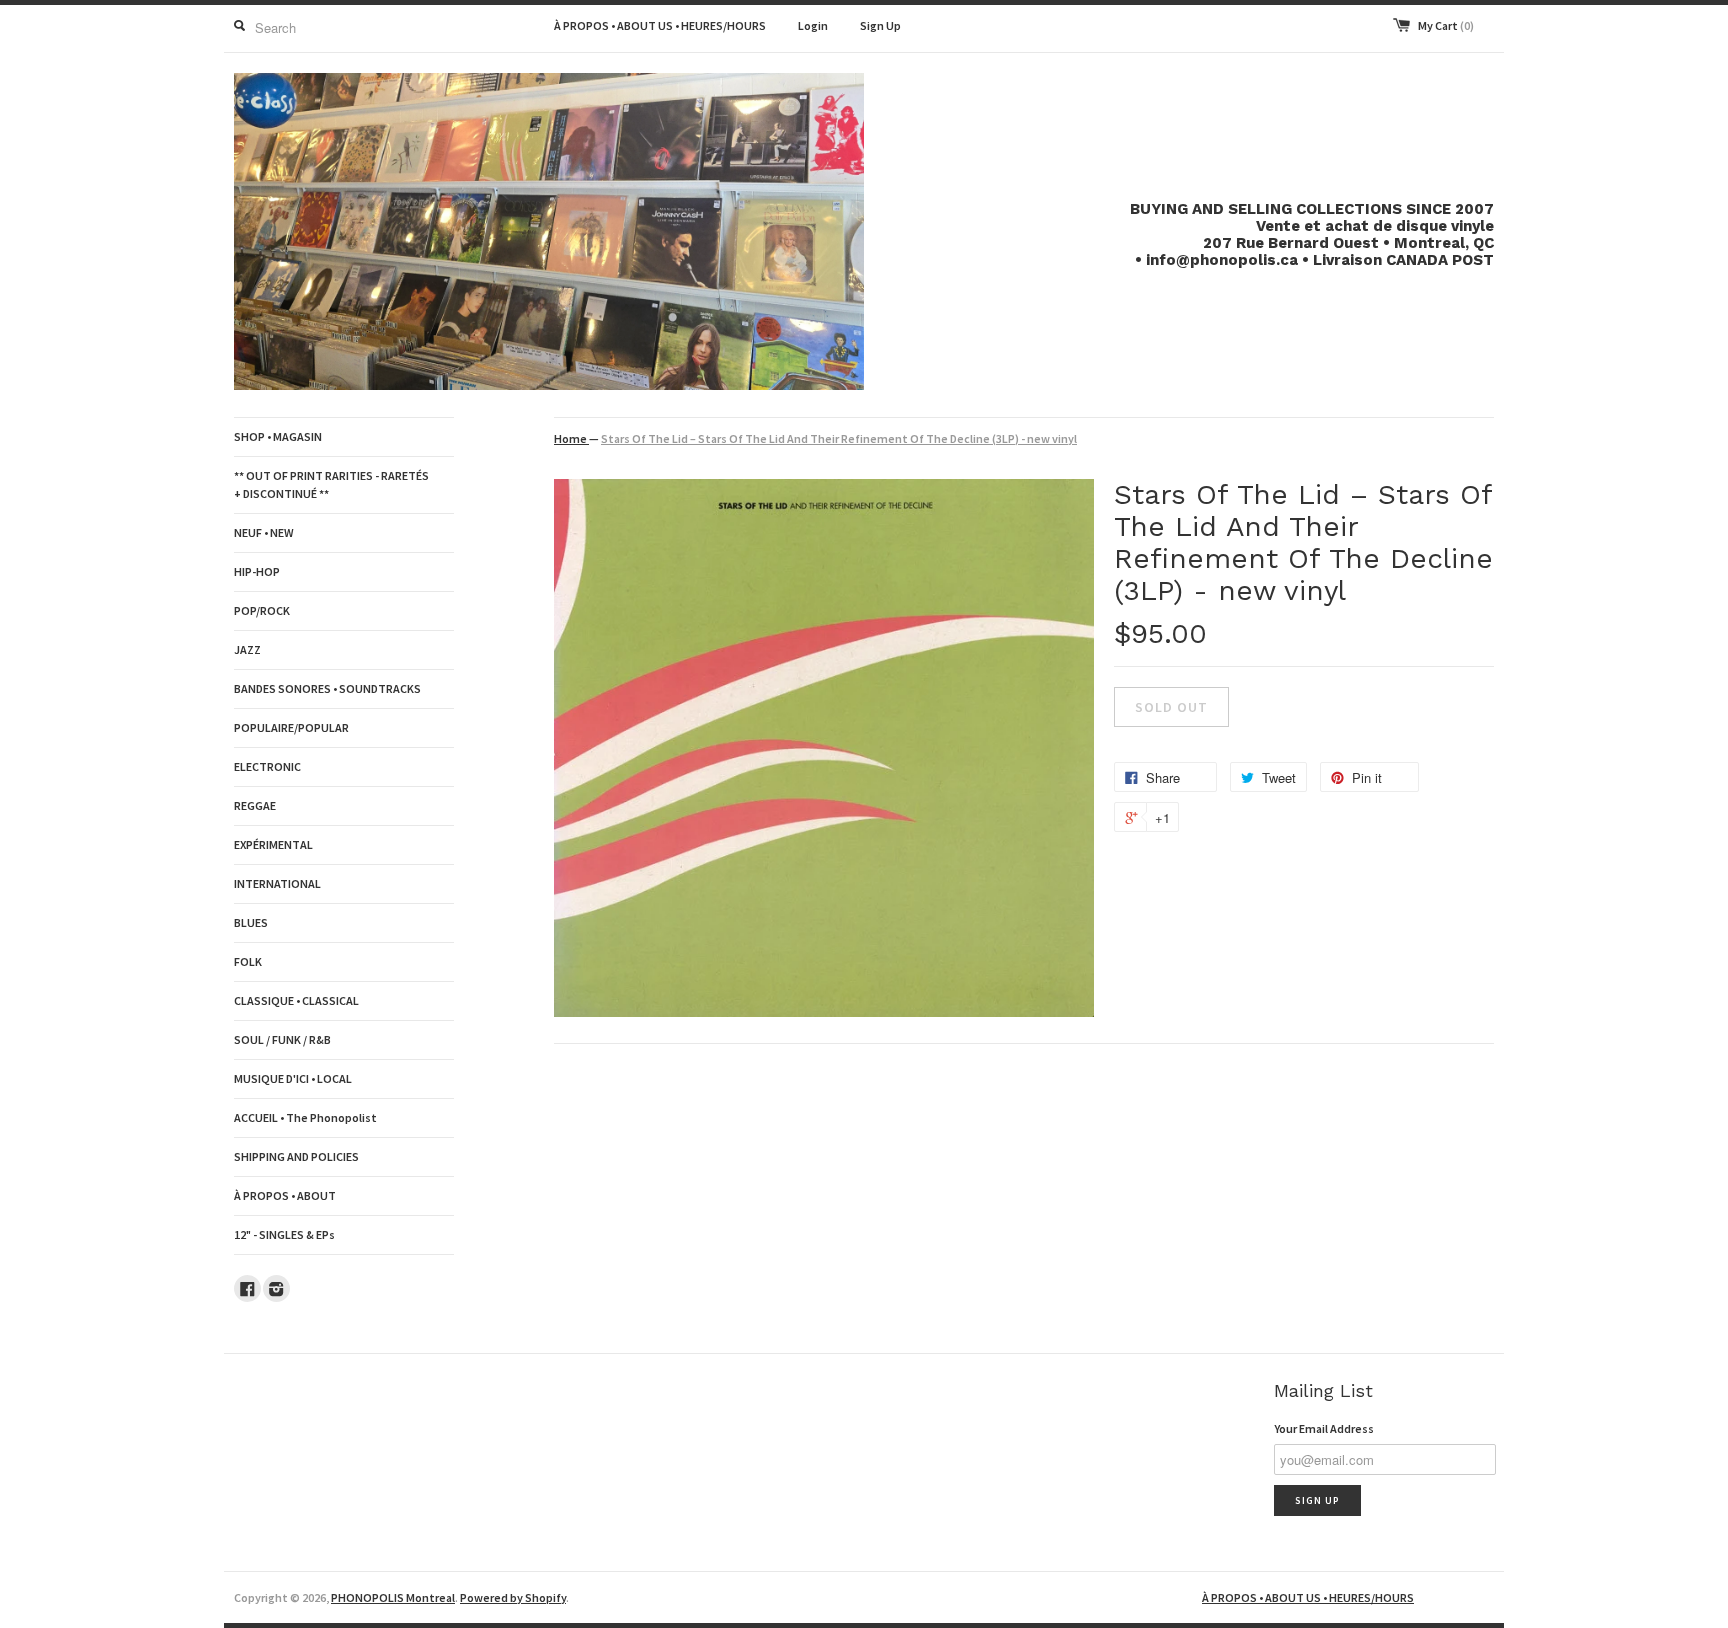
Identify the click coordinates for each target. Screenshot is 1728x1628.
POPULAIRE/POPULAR (291, 727)
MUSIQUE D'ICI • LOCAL (293, 1078)
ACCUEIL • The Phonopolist (305, 1117)
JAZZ (247, 649)
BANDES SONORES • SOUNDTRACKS (327, 688)
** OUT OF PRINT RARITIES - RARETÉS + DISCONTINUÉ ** (331, 484)
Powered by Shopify (513, 1597)
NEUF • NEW (264, 532)
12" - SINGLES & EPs (284, 1234)
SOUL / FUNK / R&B (282, 1039)
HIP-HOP (257, 571)
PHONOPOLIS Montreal (393, 1597)
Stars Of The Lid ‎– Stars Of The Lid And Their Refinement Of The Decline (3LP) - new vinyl (839, 438)
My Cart (1446, 25)
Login (813, 25)
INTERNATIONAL (277, 883)
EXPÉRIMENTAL (273, 844)
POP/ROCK (262, 610)
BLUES (251, 922)
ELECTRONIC (267, 766)
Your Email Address (1324, 1428)
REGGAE (255, 805)
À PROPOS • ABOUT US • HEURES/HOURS (660, 25)
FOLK (248, 961)
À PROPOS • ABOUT (285, 1195)
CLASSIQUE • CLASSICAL (296, 1000)
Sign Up (880, 25)
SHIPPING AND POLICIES (296, 1156)
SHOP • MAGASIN (278, 436)
